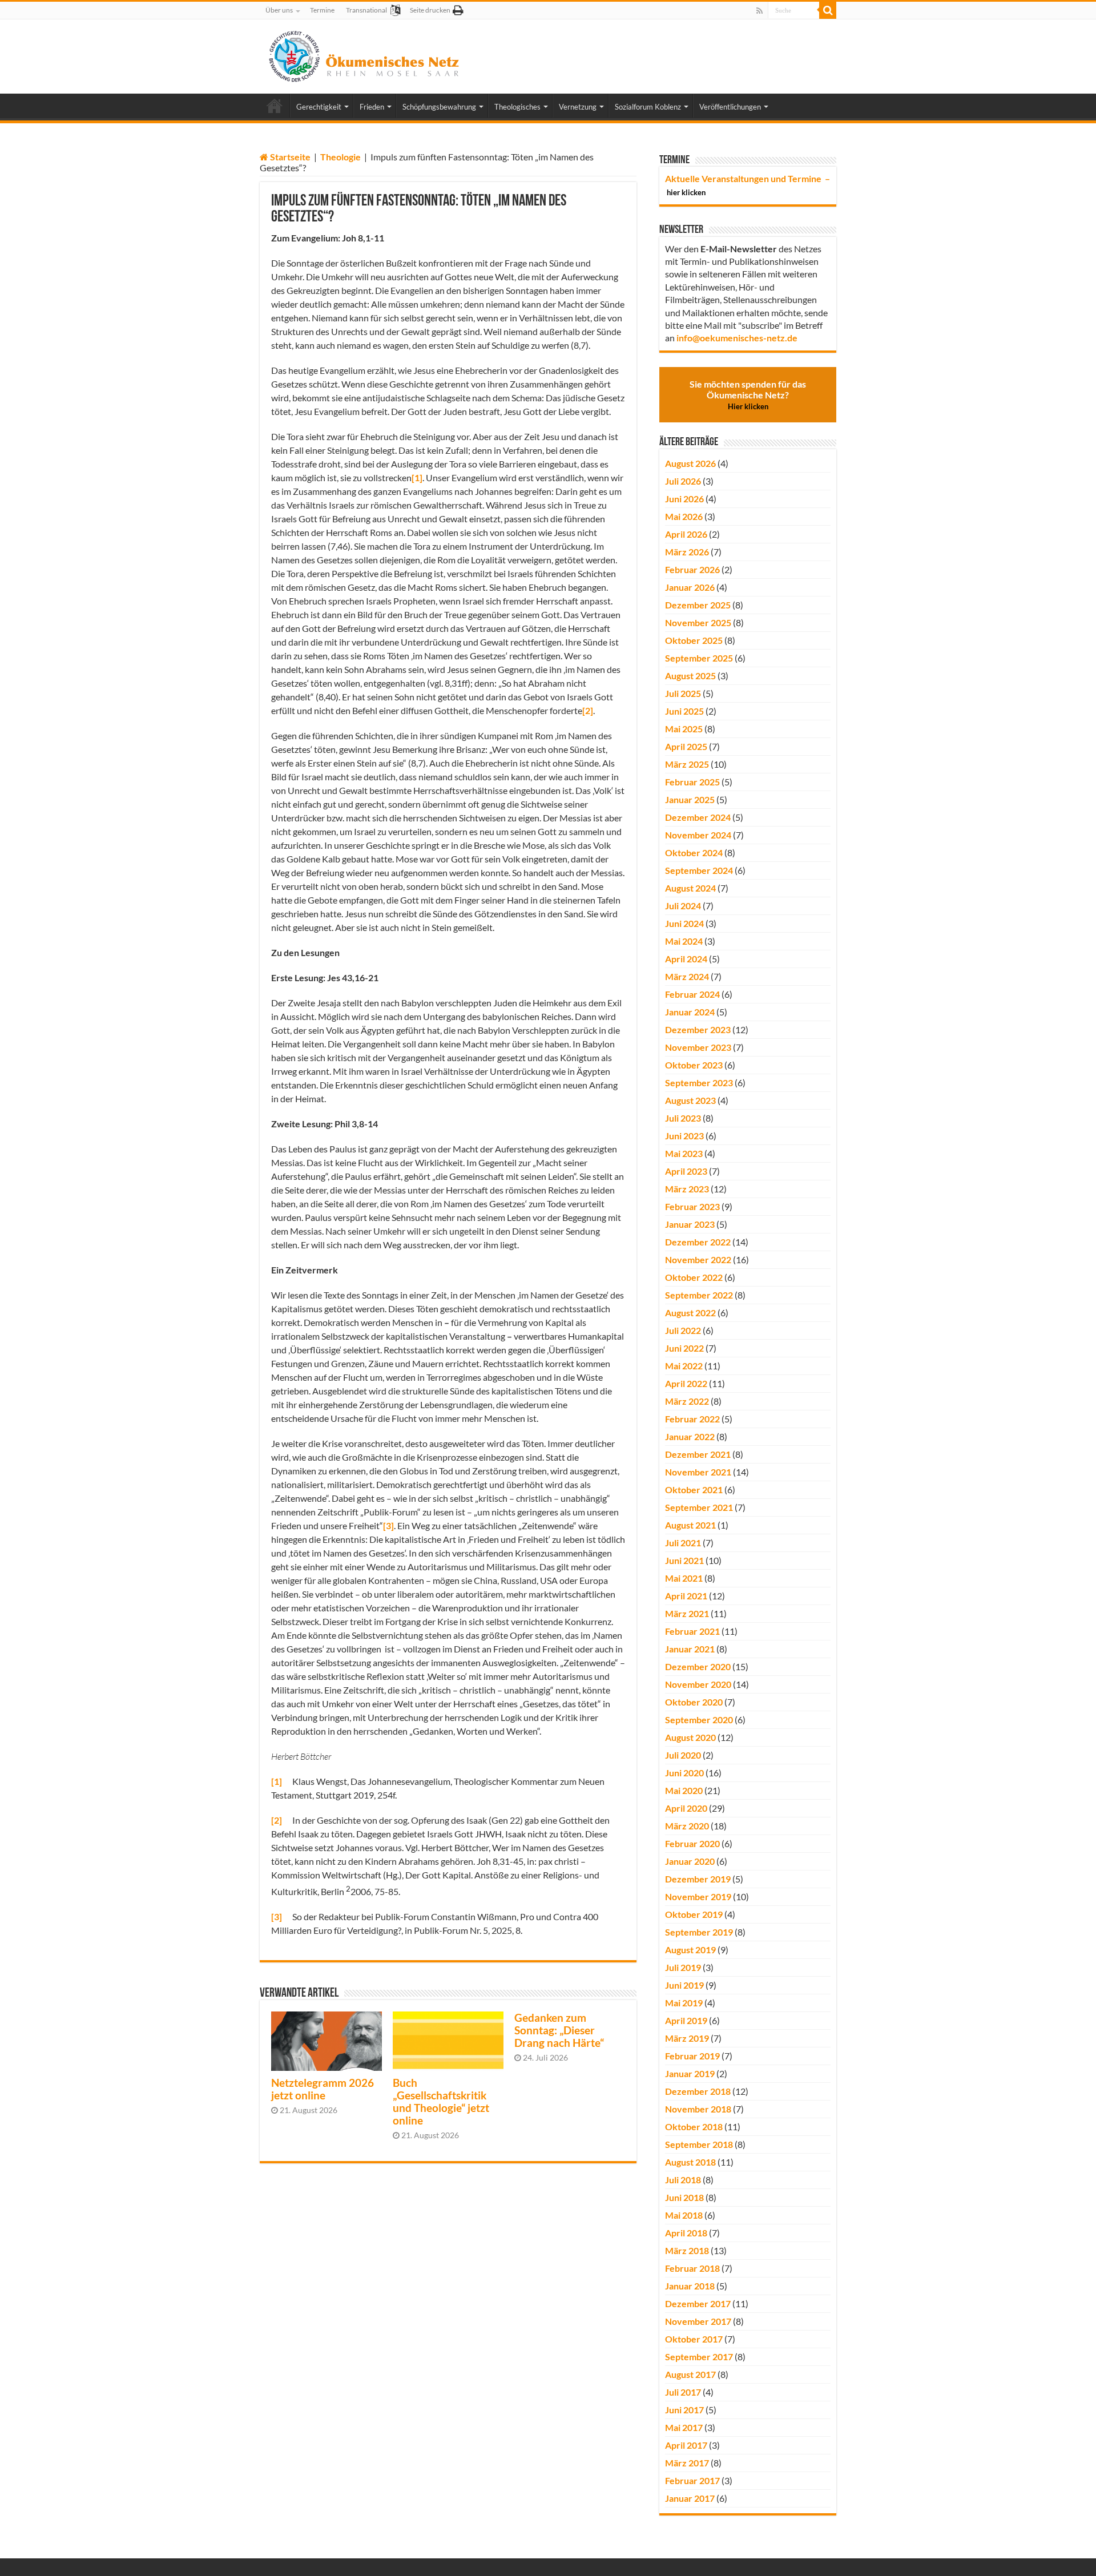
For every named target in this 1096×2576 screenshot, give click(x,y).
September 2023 (699, 1083)
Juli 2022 (683, 1330)
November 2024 (698, 835)
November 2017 (698, 2321)
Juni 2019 (684, 1985)
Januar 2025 (690, 799)
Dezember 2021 (698, 1454)
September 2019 (699, 1932)
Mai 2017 (684, 2427)
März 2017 (687, 2463)
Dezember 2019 (698, 1879)
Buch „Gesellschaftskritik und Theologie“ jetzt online (441, 2102)
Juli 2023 (683, 1118)
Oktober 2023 (694, 1065)
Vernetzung (578, 107)
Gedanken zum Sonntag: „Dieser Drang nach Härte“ (559, 2030)
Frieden (372, 107)
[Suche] (828, 10)
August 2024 (690, 888)
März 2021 (687, 1613)
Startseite (289, 157)
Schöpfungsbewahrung (439, 107)
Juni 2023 (684, 1136)
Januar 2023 (690, 1224)
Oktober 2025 (694, 640)
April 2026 (686, 534)
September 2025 (699, 658)
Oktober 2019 (694, 1914)
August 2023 (690, 1100)
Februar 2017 (692, 2480)
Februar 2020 (692, 1843)
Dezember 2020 (698, 1666)
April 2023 (686, 1171)
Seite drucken (430, 10)
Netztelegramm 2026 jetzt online (323, 2089)
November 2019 (698, 1896)
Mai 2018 (684, 2215)
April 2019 (686, 2020)
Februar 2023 (692, 1206)
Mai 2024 (684, 941)
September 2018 (699, 2144)
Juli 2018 (683, 2180)
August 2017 (690, 2374)
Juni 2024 (684, 923)
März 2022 (687, 1401)
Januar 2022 (690, 1436)
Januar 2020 (690, 1861)
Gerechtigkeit (319, 107)
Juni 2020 (684, 1773)
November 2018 (698, 2109)
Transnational (366, 10)
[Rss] (759, 11)
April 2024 (686, 959)
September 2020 (699, 1720)
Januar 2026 (690, 587)
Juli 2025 (683, 693)
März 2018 (687, 2250)
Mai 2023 (684, 1153)
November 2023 (698, 1047)
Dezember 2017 (698, 2303)
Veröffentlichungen (730, 107)
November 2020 (698, 1684)
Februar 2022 (692, 1419)
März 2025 (687, 764)
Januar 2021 (690, 1649)
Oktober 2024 (694, 852)
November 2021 (698, 1472)
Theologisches (517, 107)
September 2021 (699, 1507)
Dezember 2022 (698, 1242)
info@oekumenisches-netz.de (737, 338)
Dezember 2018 (698, 2091)
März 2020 (687, 1826)
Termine (322, 10)
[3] (388, 1525)
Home (275, 106)
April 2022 (686, 1383)
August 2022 (690, 1313)
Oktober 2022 (694, 1277)
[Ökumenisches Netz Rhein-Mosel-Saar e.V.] (364, 54)
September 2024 (699, 870)
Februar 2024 (692, 994)
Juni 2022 (684, 1348)
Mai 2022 (684, 1366)
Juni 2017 (684, 2410)
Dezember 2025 (698, 605)
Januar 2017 (690, 2498)
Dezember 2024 (698, 817)
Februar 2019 (692, 2056)
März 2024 (687, 976)
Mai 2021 (684, 1578)
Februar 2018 (692, 2268)
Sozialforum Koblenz (648, 107)
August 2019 (690, 1950)
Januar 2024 (690, 1012)
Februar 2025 (692, 782)
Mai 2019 (684, 2003)
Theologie (341, 157)
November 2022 (698, 1259)
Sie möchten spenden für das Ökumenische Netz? (748, 395)
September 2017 (699, 2357)
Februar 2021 (692, 1631)
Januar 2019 (690, 2073)
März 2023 (687, 1189)
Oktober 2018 (694, 2126)
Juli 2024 (683, 906)
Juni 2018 (684, 2197)
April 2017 (686, 2445)
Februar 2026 (692, 569)
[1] (417, 477)
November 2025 (698, 622)
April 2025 (686, 746)
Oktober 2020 (694, 1702)
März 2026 (687, 552)
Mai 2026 (684, 516)
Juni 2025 (684, 711)
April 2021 (686, 1596)
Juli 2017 (683, 2392)
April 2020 (686, 1808)
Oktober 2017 (694, 2339)
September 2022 (699, 1295)
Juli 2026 (683, 481)
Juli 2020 (683, 1755)
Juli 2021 (683, 1543)
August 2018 (690, 2162)
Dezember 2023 (698, 1029)
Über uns (279, 10)
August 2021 (690, 1525)
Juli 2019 (683, 1967)
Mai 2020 (684, 1790)
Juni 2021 (684, 1560)
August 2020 (690, 1737)
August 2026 (690, 463)
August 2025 (690, 676)
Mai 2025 (684, 729)
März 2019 (687, 2038)
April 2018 (686, 2233)
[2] (588, 710)
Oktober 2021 (694, 1489)
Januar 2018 (690, 2286)
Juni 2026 (684, 499)
